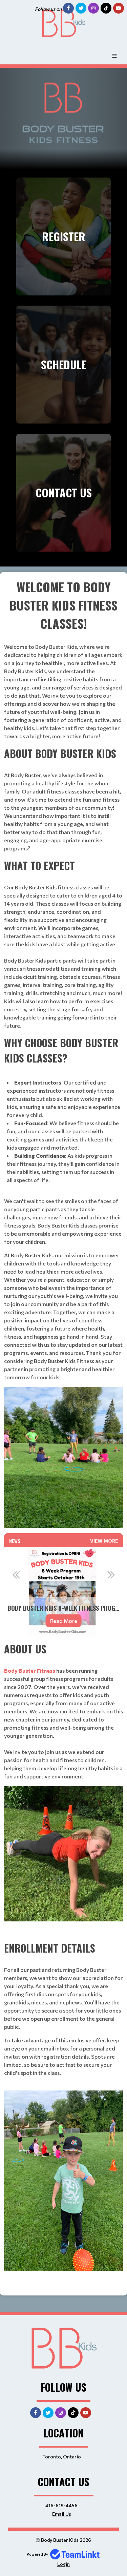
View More (104, 1541)
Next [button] (111, 1574)
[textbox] (63, 1053)
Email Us (62, 2514)
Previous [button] (16, 1574)
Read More (28, 1621)
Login (63, 2564)
